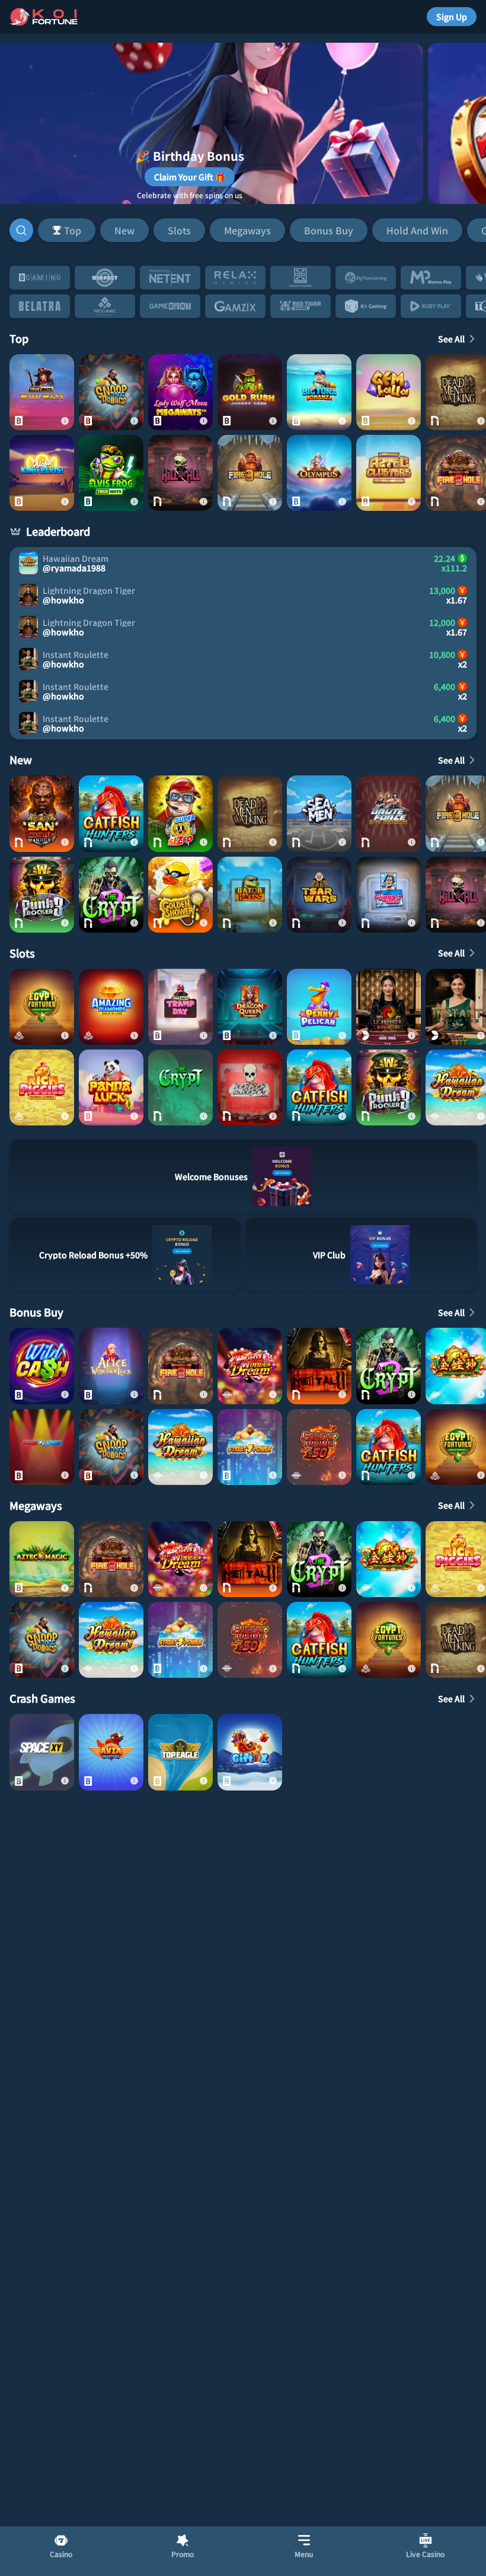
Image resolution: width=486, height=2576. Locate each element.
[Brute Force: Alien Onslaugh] (389, 813)
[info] (65, 421)
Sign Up (452, 17)
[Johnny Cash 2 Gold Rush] (250, 392)
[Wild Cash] (42, 1366)
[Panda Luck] (111, 1087)
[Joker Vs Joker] (42, 1447)
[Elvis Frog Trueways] (111, 473)
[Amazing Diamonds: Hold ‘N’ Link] (111, 1007)
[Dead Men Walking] (250, 813)
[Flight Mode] (389, 895)
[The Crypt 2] (111, 895)
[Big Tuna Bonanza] (319, 392)
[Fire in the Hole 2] (180, 1366)
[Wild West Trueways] (42, 392)
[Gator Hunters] (250, 895)
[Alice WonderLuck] (111, 1366)
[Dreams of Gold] (389, 1559)
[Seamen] (319, 813)
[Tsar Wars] (319, 895)
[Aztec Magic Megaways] (42, 1559)
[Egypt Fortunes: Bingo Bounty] (42, 1007)
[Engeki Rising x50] (319, 1447)
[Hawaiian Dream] (180, 1447)
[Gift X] (250, 1752)
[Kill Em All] (180, 473)
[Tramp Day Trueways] (180, 1007)
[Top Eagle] (180, 1752)
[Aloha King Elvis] (42, 473)
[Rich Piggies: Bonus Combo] (42, 1087)
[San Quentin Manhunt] (42, 813)
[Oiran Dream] (250, 1366)
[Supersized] (180, 813)
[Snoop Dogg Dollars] (111, 392)
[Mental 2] (319, 1366)
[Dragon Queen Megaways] (250, 1007)
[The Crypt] (180, 1087)
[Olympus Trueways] (319, 473)
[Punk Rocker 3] (42, 895)
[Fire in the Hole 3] (250, 473)
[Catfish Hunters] (111, 813)
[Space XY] (42, 1752)
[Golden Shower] (180, 895)
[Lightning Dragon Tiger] (389, 1007)
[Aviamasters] (111, 1752)
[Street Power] (250, 1447)
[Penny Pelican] (319, 1007)
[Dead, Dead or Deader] (250, 1087)
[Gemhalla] (389, 392)
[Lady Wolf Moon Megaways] (180, 392)
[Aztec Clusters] (389, 473)
